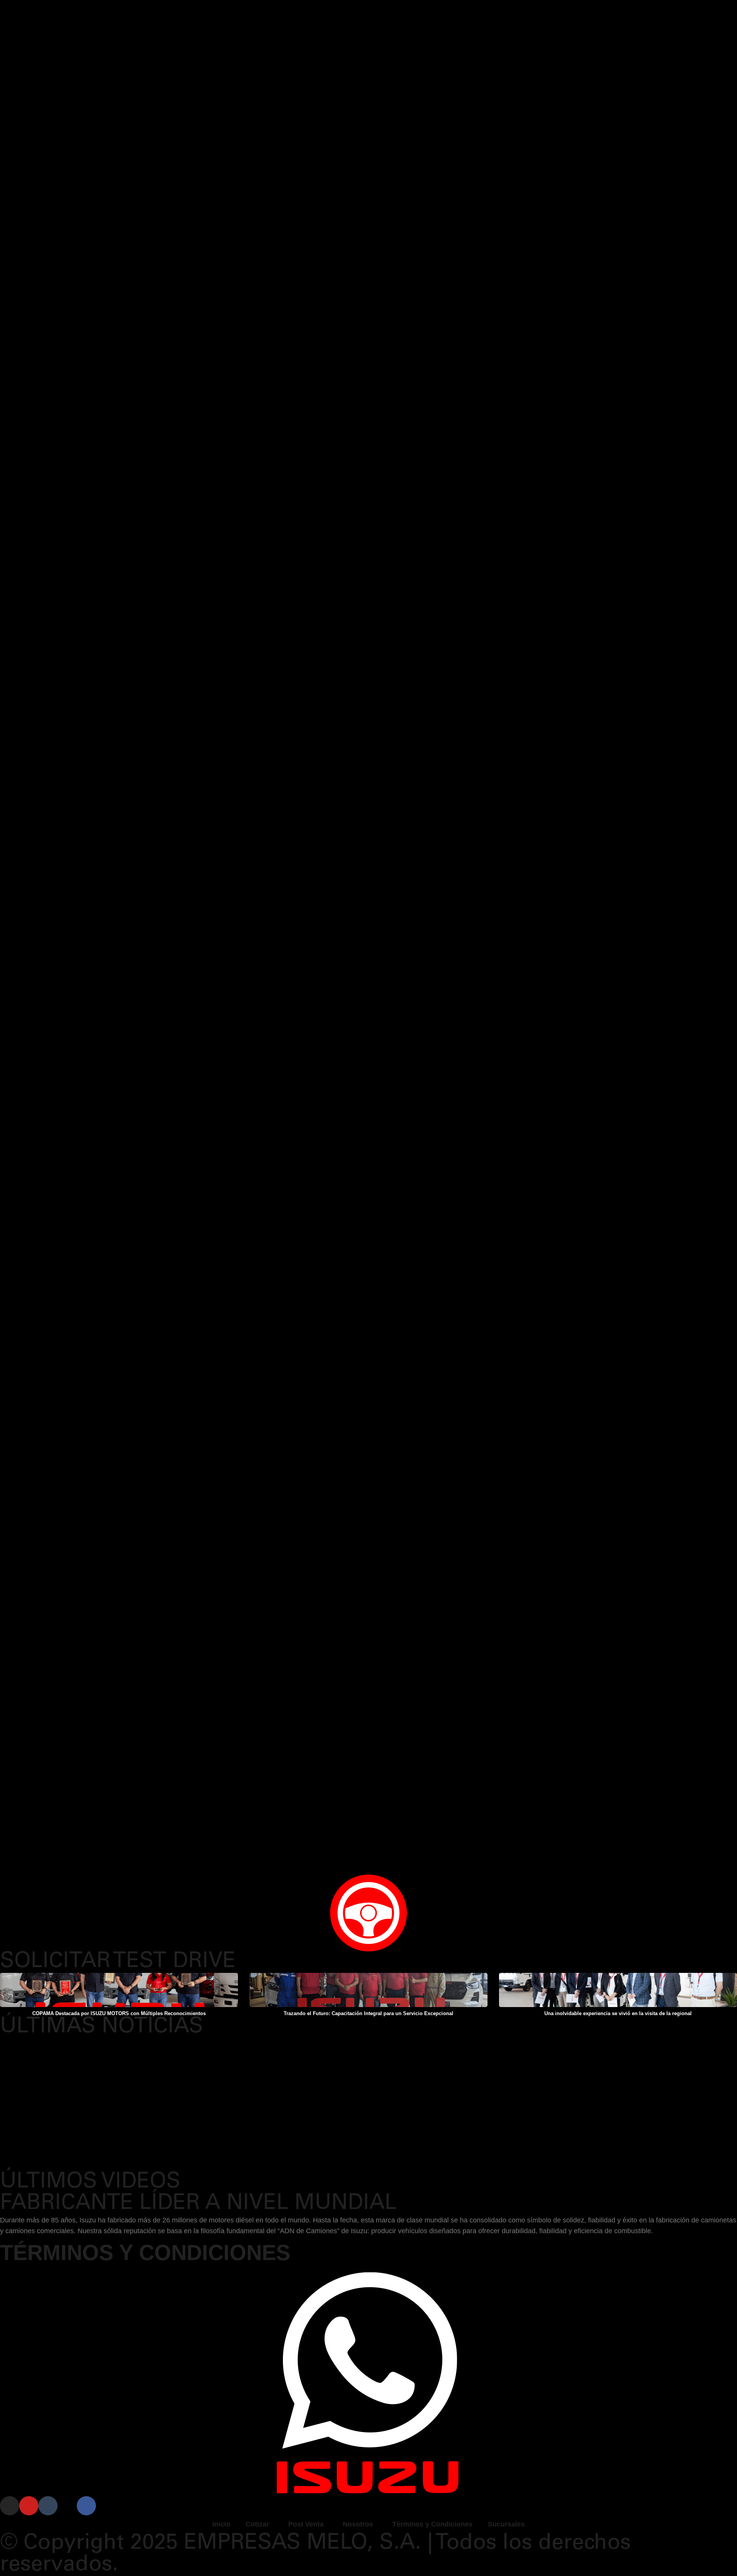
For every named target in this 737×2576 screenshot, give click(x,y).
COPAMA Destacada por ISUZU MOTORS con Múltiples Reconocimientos (119, 2013)
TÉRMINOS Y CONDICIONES (145, 2253)
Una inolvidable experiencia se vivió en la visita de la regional (618, 2013)
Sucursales (506, 2524)
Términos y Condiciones (432, 2524)
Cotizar (257, 2524)
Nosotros (358, 2524)
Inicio (221, 2524)
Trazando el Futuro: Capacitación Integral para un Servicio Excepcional (368, 2013)
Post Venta (306, 2524)
